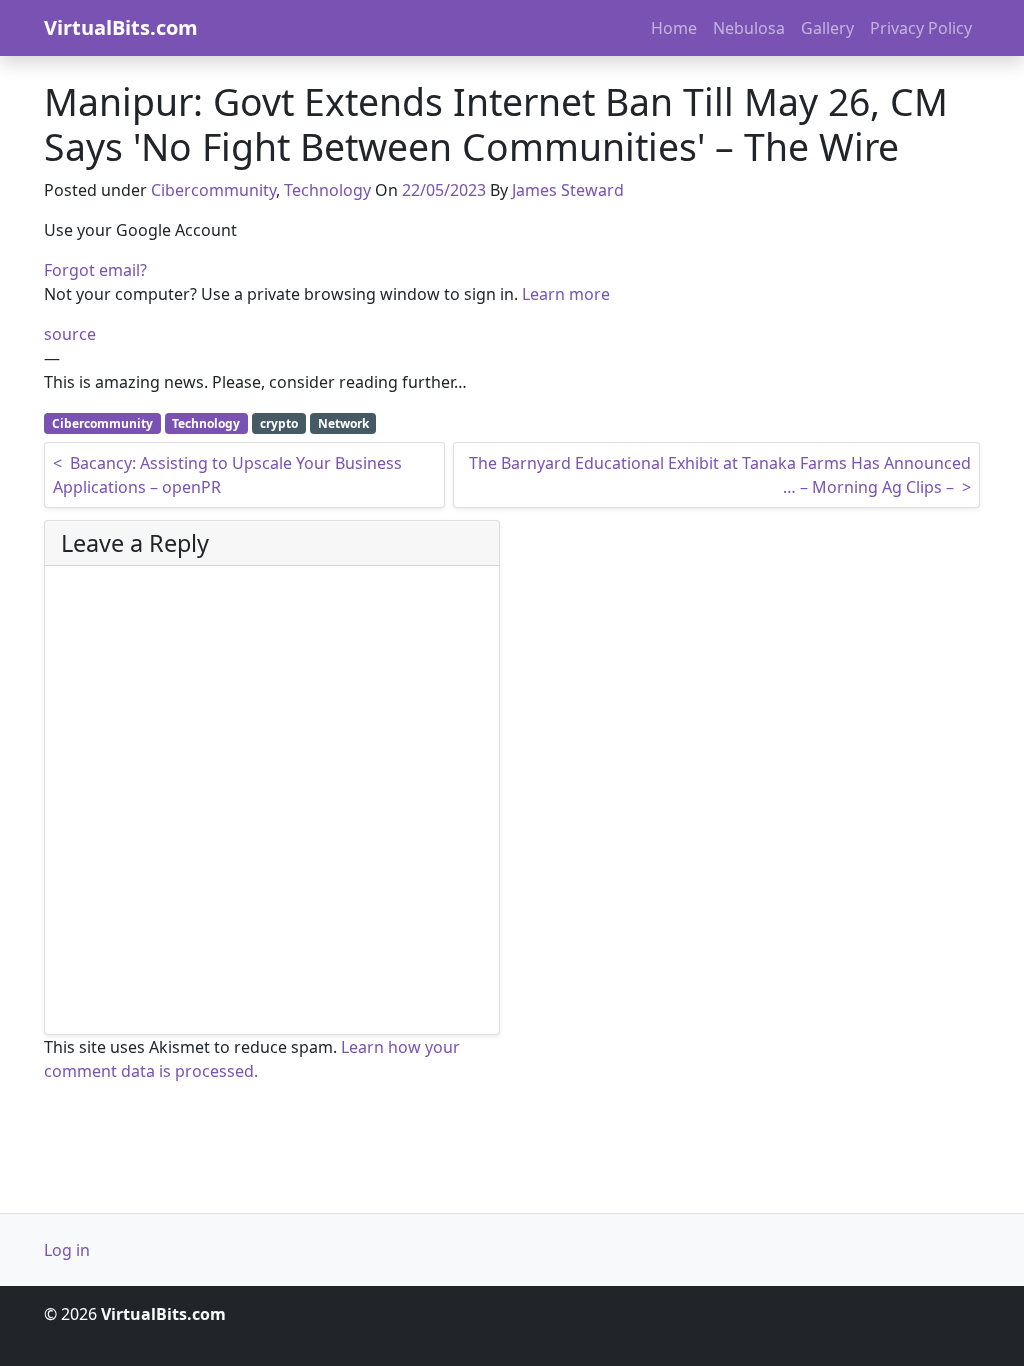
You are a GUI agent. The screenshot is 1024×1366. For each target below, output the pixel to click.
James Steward (568, 190)
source (70, 334)
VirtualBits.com (121, 27)
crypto (279, 423)
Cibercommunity (213, 190)
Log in (67, 1250)
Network (343, 423)
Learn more (566, 294)
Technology (327, 190)
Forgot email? (95, 270)
